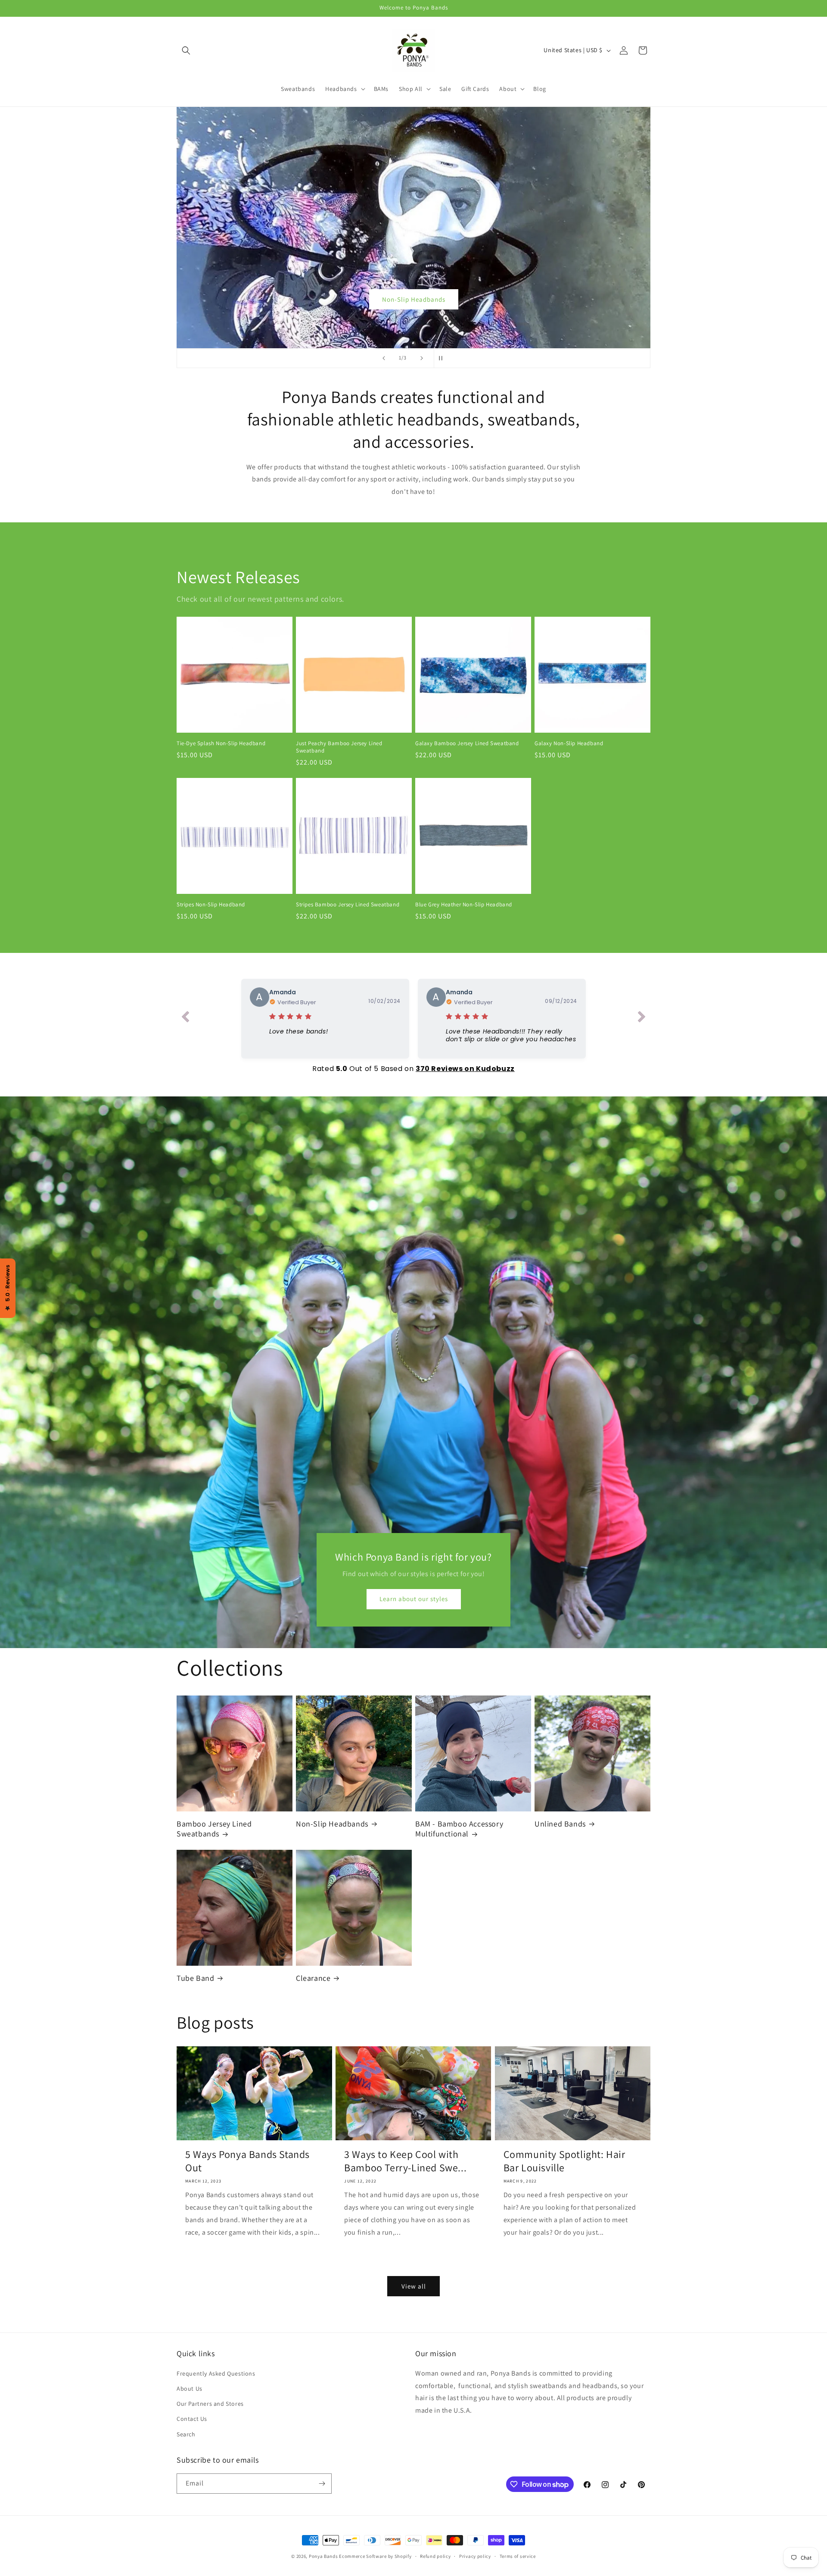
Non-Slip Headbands (332, 1824)
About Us (190, 2389)
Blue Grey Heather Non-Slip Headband (464, 905)
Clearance (313, 1978)
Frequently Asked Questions (216, 2373)
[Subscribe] (322, 2484)
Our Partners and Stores (210, 2404)
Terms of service (518, 2556)
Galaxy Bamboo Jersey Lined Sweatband (467, 743)
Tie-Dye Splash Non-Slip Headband (221, 743)
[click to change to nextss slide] (642, 1018)
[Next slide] (422, 358)
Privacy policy (475, 2556)
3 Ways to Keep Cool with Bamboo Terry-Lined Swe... (405, 2161)
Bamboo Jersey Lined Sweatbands (413, 299)
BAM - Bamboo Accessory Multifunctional (459, 1829)
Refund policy (435, 2556)
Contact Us (192, 2419)
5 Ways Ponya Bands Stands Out (247, 2161)
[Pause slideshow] (443, 358)
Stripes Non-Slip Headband (211, 905)
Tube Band (195, 1978)
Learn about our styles (414, 1599)
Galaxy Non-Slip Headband (569, 743)
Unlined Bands (560, 1824)
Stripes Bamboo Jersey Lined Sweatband (348, 905)
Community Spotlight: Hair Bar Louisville (564, 2161)
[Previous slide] (384, 358)
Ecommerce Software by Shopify (375, 2556)
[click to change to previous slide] (185, 1018)
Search (186, 2434)
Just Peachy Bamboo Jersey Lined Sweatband (339, 747)
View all (414, 2286)
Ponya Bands (323, 2556)
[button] (186, 50)
